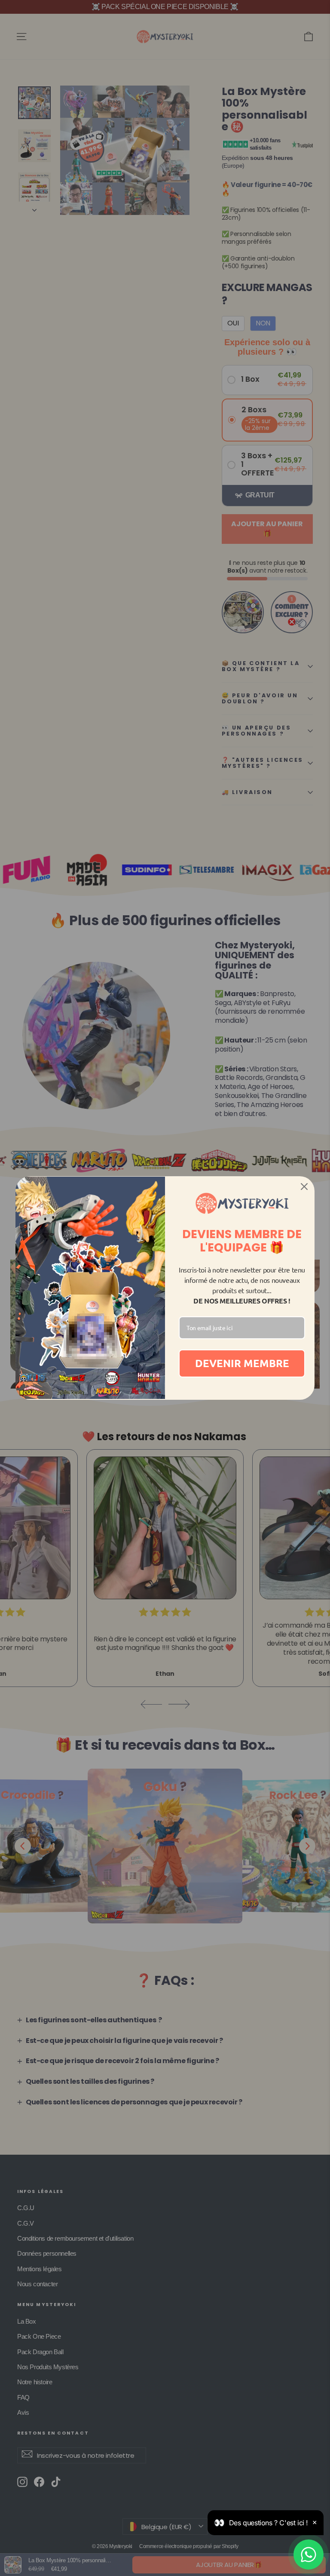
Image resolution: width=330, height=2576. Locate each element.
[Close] (304, 1187)
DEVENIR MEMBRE (242, 1363)
